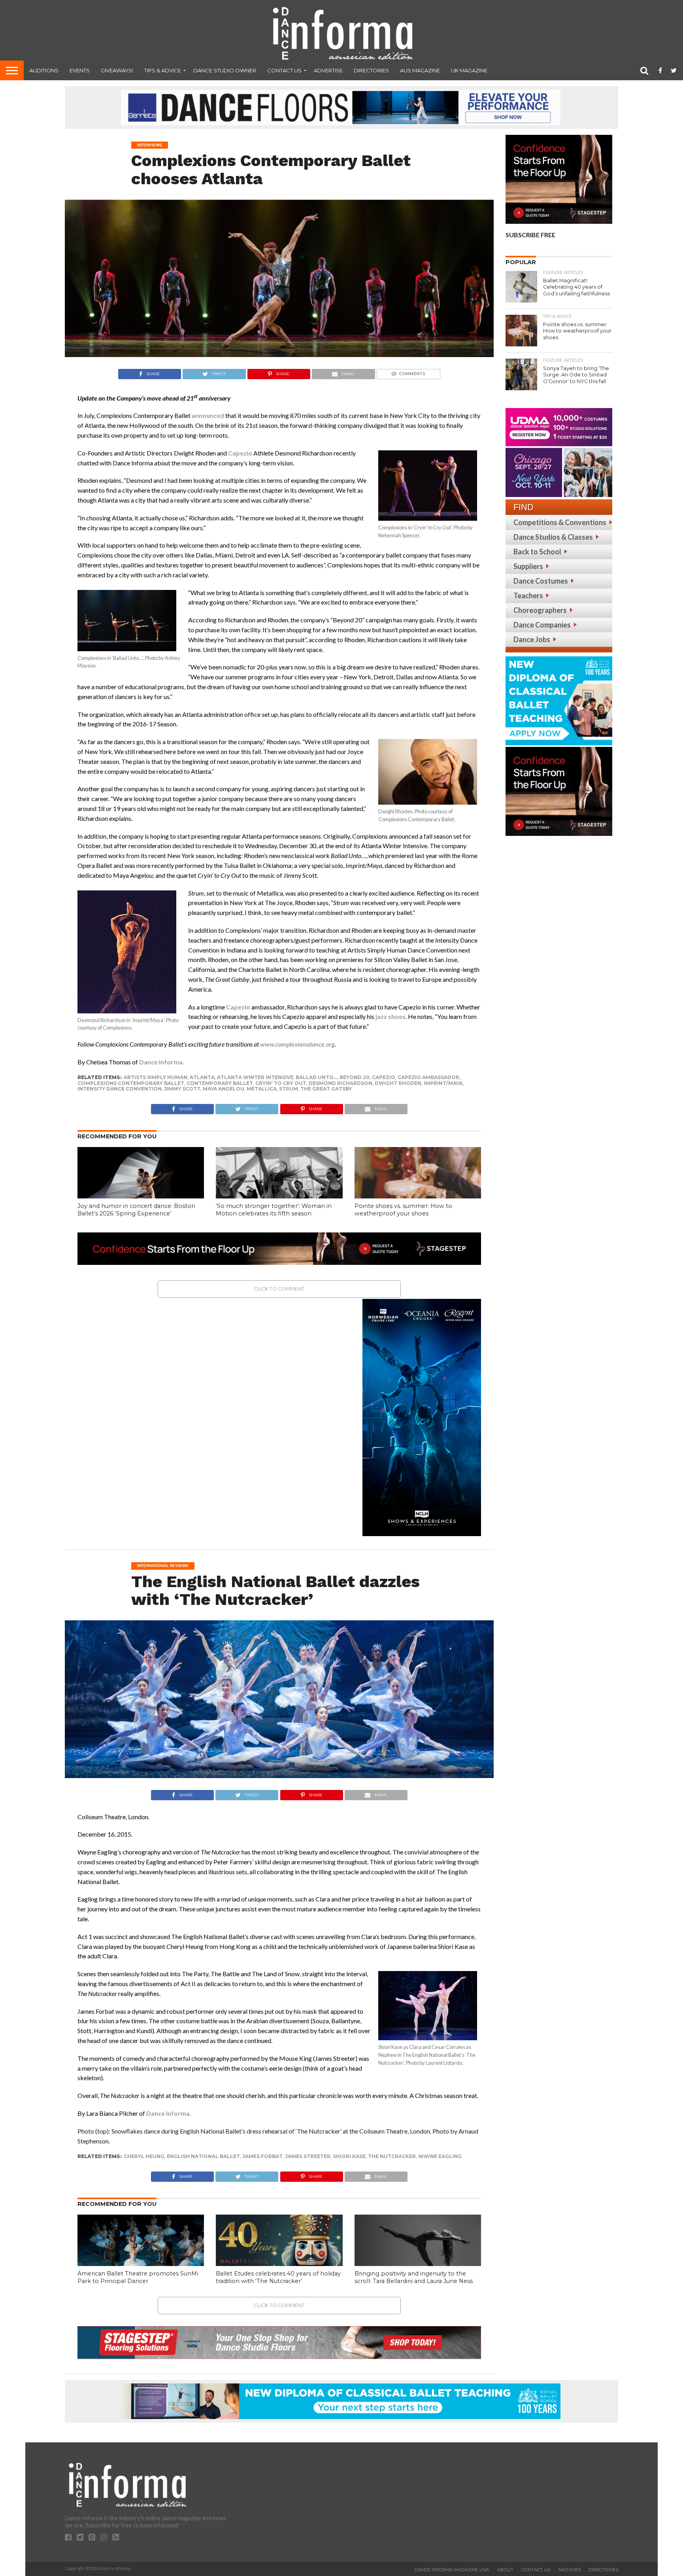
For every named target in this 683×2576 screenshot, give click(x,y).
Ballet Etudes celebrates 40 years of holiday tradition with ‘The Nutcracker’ (278, 2277)
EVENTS (80, 70)
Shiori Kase (349, 2156)
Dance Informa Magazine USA (452, 2570)
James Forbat (262, 2156)
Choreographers (540, 610)
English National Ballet (203, 2156)
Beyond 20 (355, 1077)
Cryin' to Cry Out (281, 1083)
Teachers (528, 595)
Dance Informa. (162, 1062)
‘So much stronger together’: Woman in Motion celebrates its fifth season (274, 1210)
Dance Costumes (541, 581)
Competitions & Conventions (560, 522)
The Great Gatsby (326, 1089)
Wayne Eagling (440, 2156)
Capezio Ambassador (428, 1077)
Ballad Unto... (316, 1077)
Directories (371, 70)
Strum (289, 1089)
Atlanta (202, 1077)
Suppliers (528, 566)
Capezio (240, 453)
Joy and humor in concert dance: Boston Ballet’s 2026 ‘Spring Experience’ (136, 1210)
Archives (569, 2570)
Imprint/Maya (443, 1083)
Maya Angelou (224, 1089)
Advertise (328, 70)
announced (208, 415)
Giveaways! (117, 70)
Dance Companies (542, 625)
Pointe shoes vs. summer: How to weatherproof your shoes (403, 1210)
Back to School (537, 552)
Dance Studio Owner (225, 70)
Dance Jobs (532, 639)
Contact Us (284, 70)
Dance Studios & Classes (553, 537)
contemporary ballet (220, 1083)
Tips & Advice (163, 70)
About (505, 2570)
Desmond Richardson (341, 1083)
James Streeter (308, 2156)
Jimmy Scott (182, 1089)
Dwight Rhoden (398, 1083)
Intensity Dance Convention (120, 1089)
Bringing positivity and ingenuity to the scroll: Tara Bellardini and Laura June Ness (414, 2277)
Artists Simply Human (156, 1077)
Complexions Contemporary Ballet (131, 1083)
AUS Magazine (420, 70)
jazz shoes (391, 1016)
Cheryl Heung (144, 2156)
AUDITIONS (44, 70)
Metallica (262, 1089)
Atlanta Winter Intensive (255, 1077)
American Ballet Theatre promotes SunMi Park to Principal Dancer (138, 2277)
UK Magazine (469, 70)
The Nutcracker (392, 2156)
